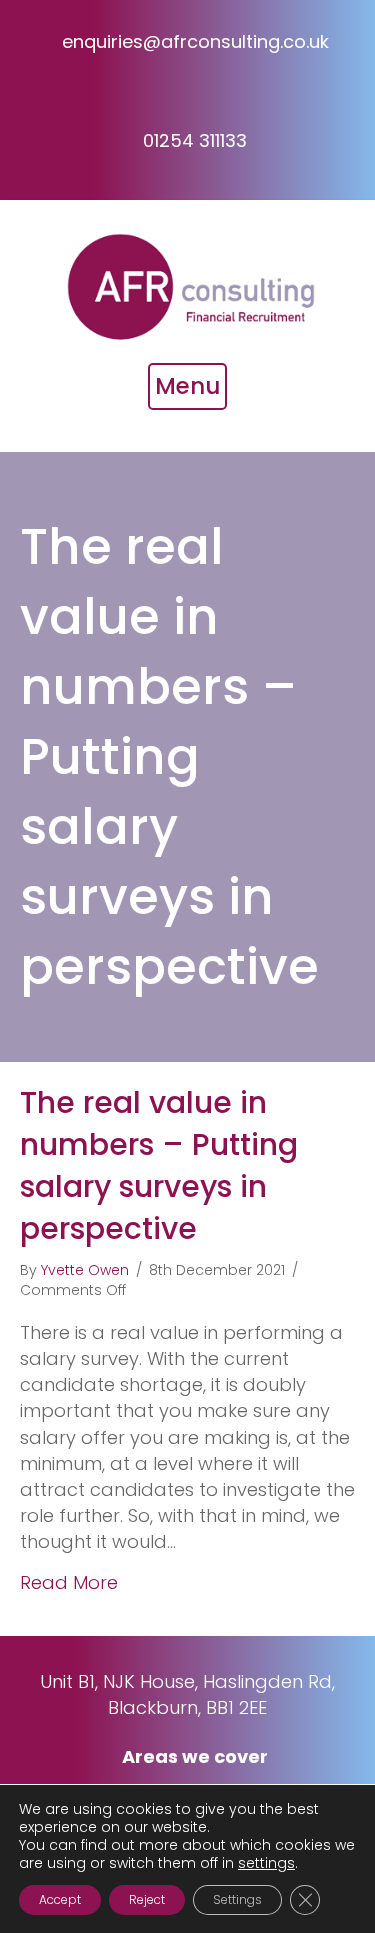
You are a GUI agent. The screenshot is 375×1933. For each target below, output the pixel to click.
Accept (60, 1899)
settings (266, 1863)
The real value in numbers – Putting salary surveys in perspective (159, 1165)
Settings (237, 1899)
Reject (147, 1899)
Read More (69, 1582)
